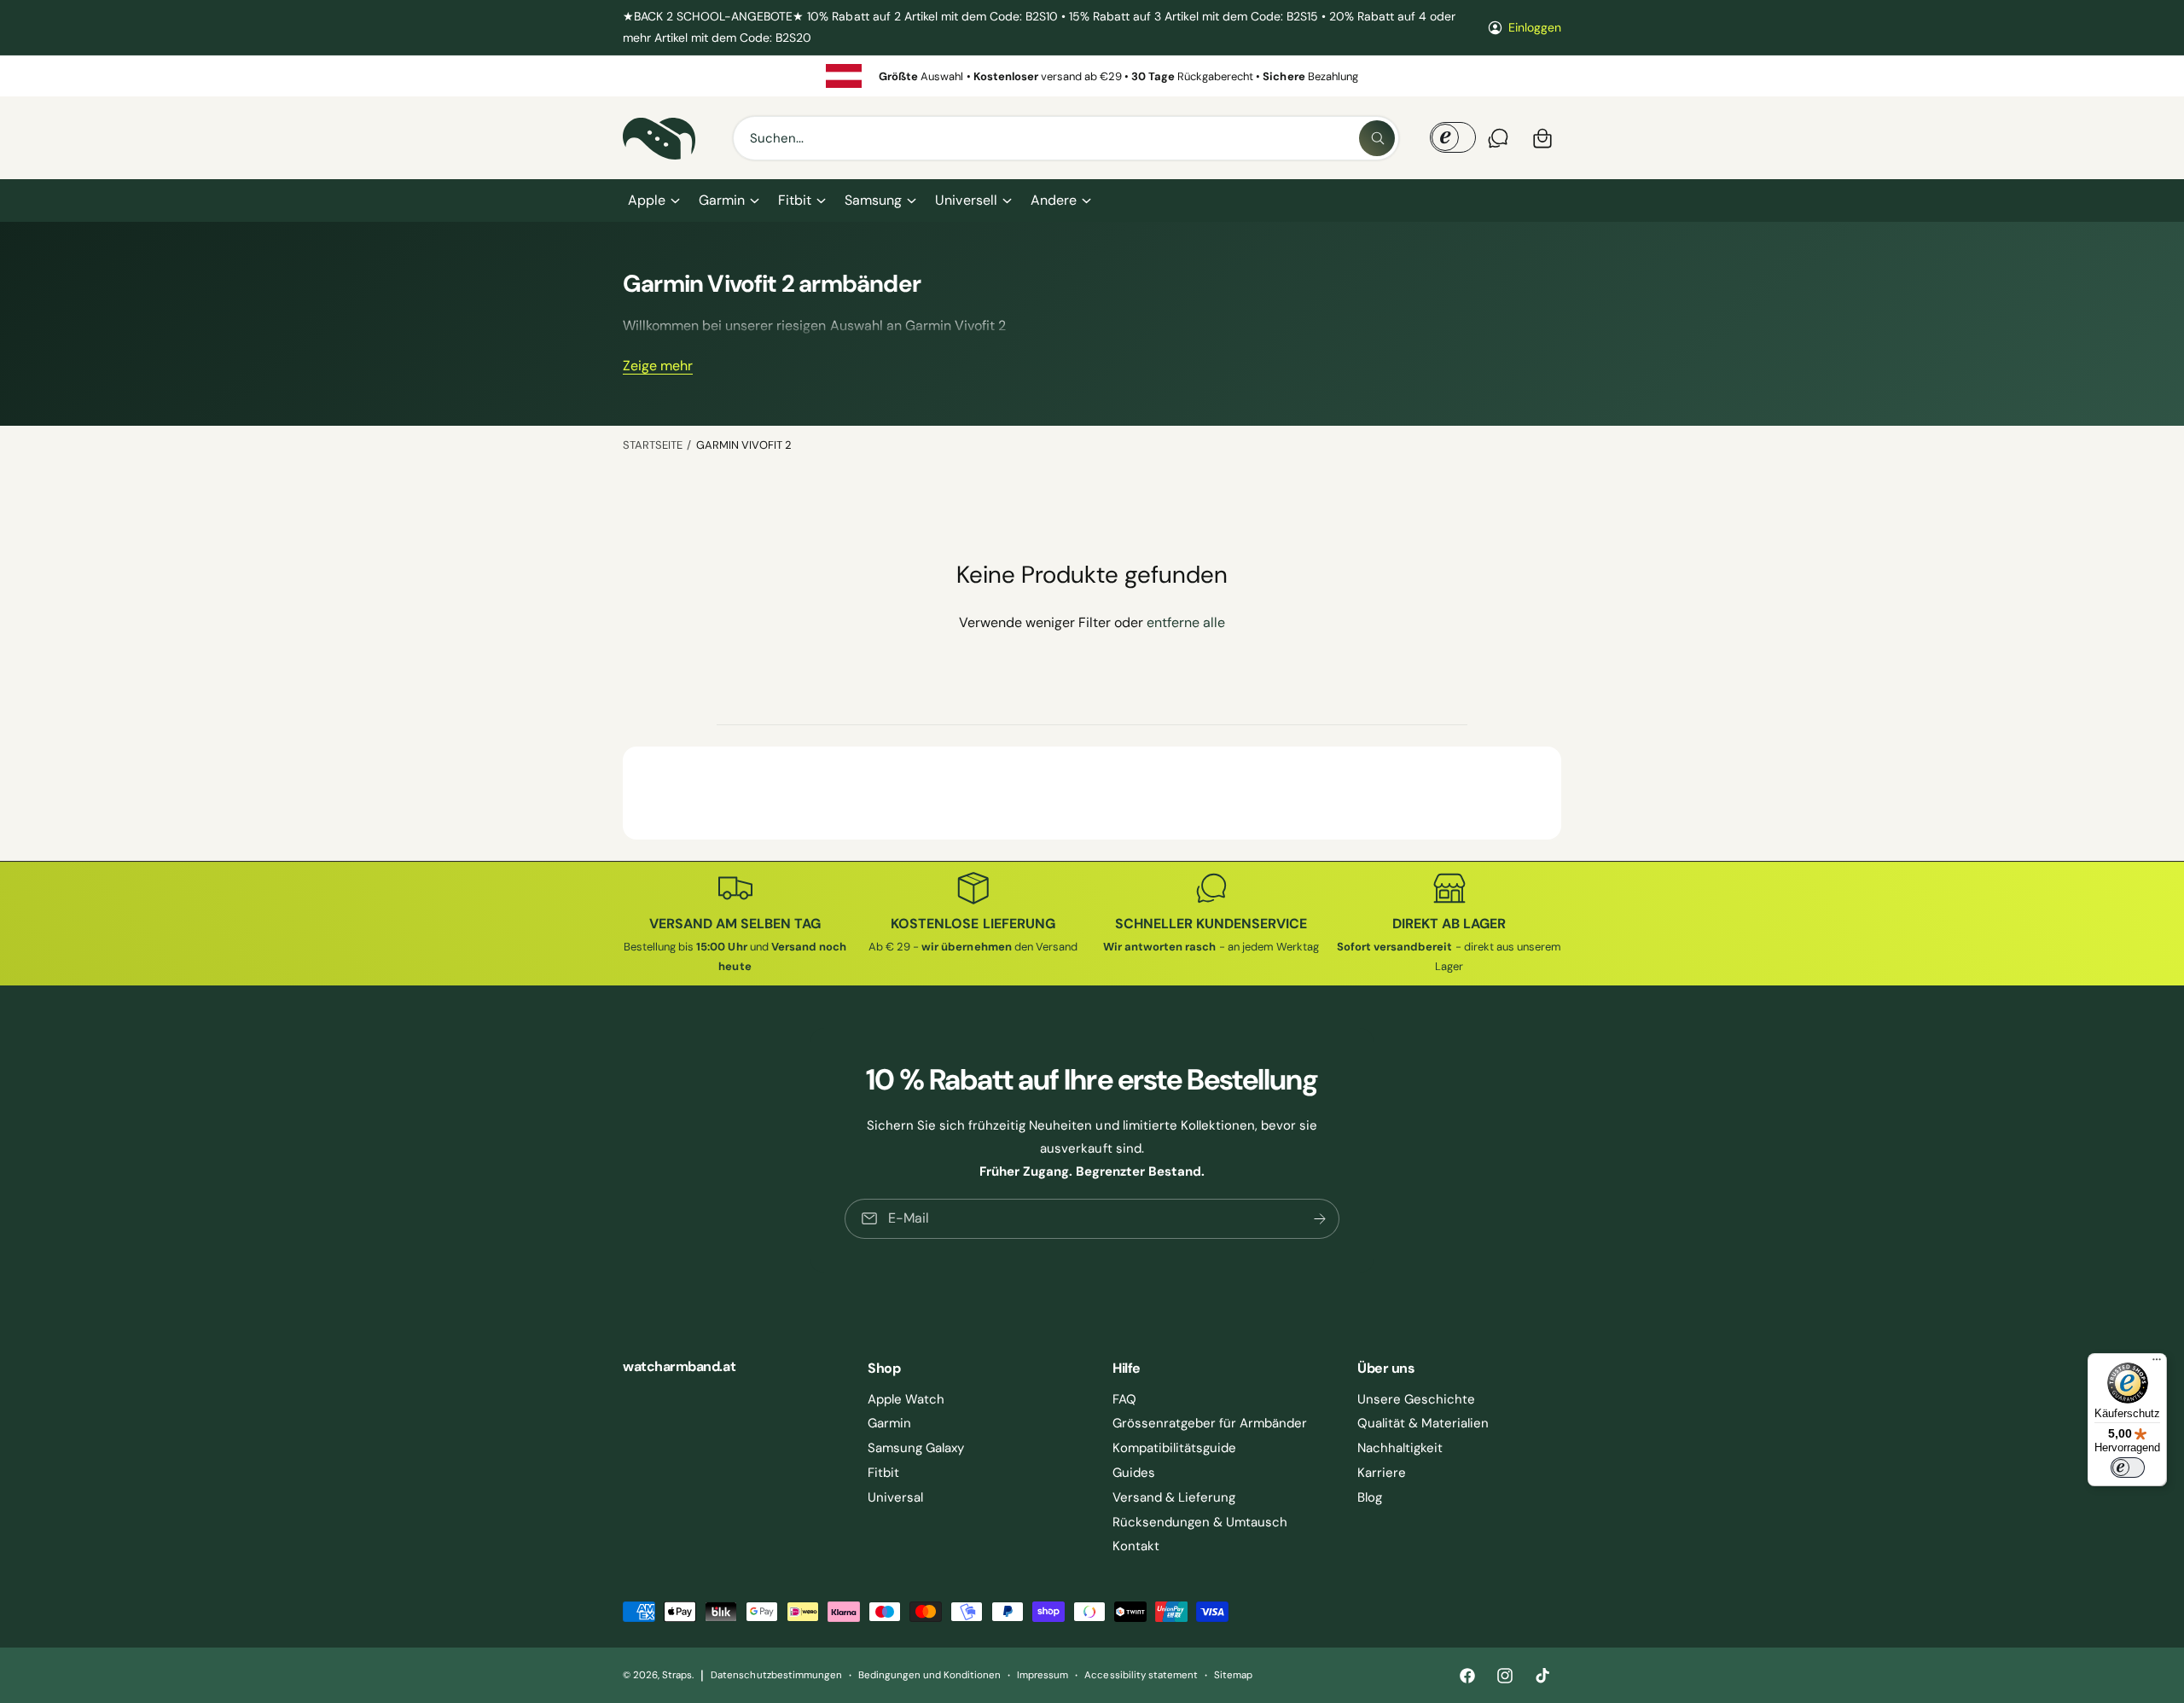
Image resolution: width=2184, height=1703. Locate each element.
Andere (1054, 200)
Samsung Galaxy (916, 1448)
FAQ (1124, 1399)
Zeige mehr (658, 366)
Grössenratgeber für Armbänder (1210, 1423)
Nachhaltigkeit (1400, 1448)
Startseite (653, 445)
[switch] (2128, 1468)
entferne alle (1186, 622)
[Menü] (2157, 1363)
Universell (966, 200)
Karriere (1382, 1473)
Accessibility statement (1141, 1675)
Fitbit (795, 200)
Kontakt (1136, 1546)
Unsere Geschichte (1416, 1399)
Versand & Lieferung (1174, 1497)
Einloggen (1535, 27)
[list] (1092, 76)
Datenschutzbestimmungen (776, 1675)
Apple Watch (906, 1399)
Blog (1370, 1497)
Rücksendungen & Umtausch (1200, 1522)
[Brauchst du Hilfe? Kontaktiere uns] (1498, 138)
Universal (895, 1497)
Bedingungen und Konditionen (929, 1675)
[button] (653, 201)
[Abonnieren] (1320, 1219)
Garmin (722, 200)
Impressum (1043, 1675)
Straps (677, 1675)
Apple (647, 200)
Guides (1134, 1473)
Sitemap (1233, 1675)
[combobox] (1066, 138)
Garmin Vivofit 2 (744, 445)
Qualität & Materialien (1423, 1423)
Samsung (873, 200)
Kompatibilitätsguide (1174, 1448)
